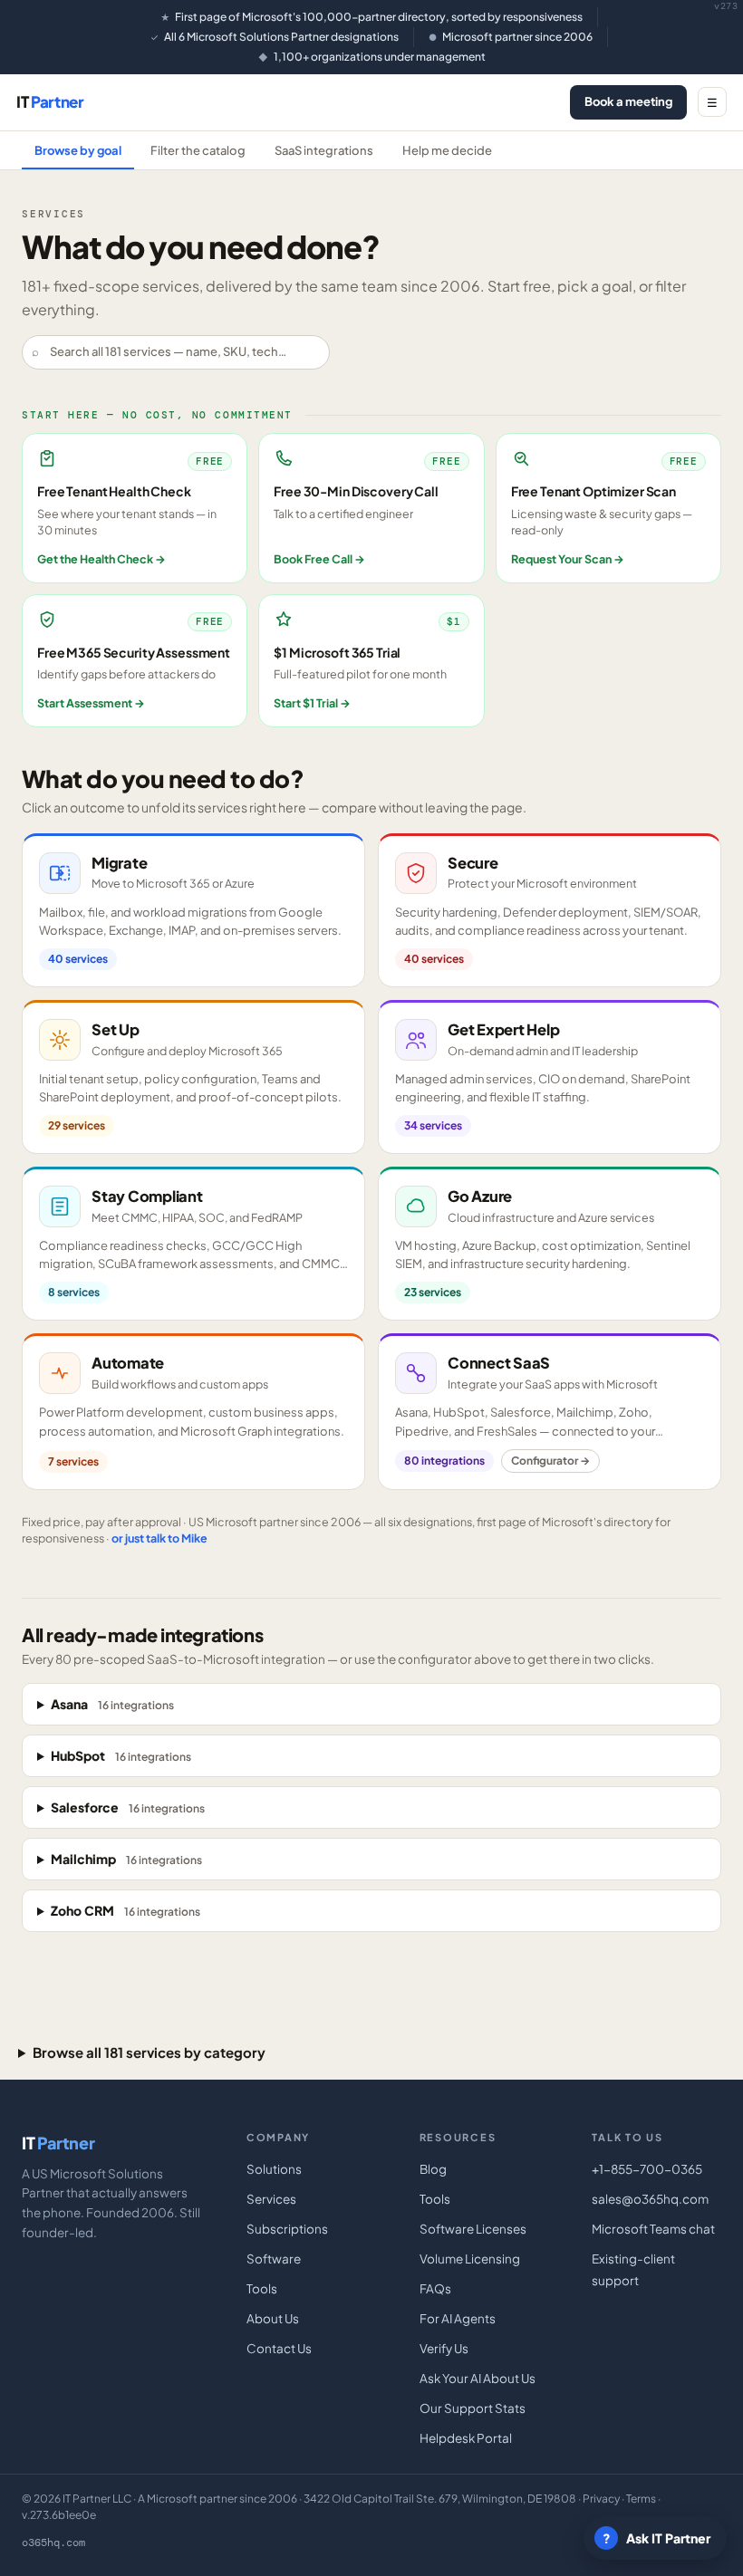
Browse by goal (78, 150)
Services (271, 2199)
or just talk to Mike (159, 1538)
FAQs (435, 2288)
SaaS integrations (324, 150)
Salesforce (128, 1807)
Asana (112, 1704)
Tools (262, 2288)
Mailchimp (126, 1859)
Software (274, 2259)
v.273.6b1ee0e (59, 2515)
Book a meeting (628, 101)
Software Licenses (473, 2229)
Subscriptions (287, 2229)
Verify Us (444, 2348)
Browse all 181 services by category (149, 2052)
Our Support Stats (473, 2408)
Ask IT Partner (657, 2538)
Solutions (274, 2169)
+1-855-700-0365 (647, 2169)
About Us (273, 2318)
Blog (433, 2169)
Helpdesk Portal (466, 2438)
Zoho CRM (125, 1910)
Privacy (601, 2499)
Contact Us (279, 2348)
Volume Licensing (470, 2259)
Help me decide (447, 150)
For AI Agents (458, 2318)
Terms (641, 2499)
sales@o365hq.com (650, 2199)
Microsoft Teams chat (653, 2229)
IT (50, 101)
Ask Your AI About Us (478, 2378)
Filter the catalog (198, 150)
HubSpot (121, 1755)
